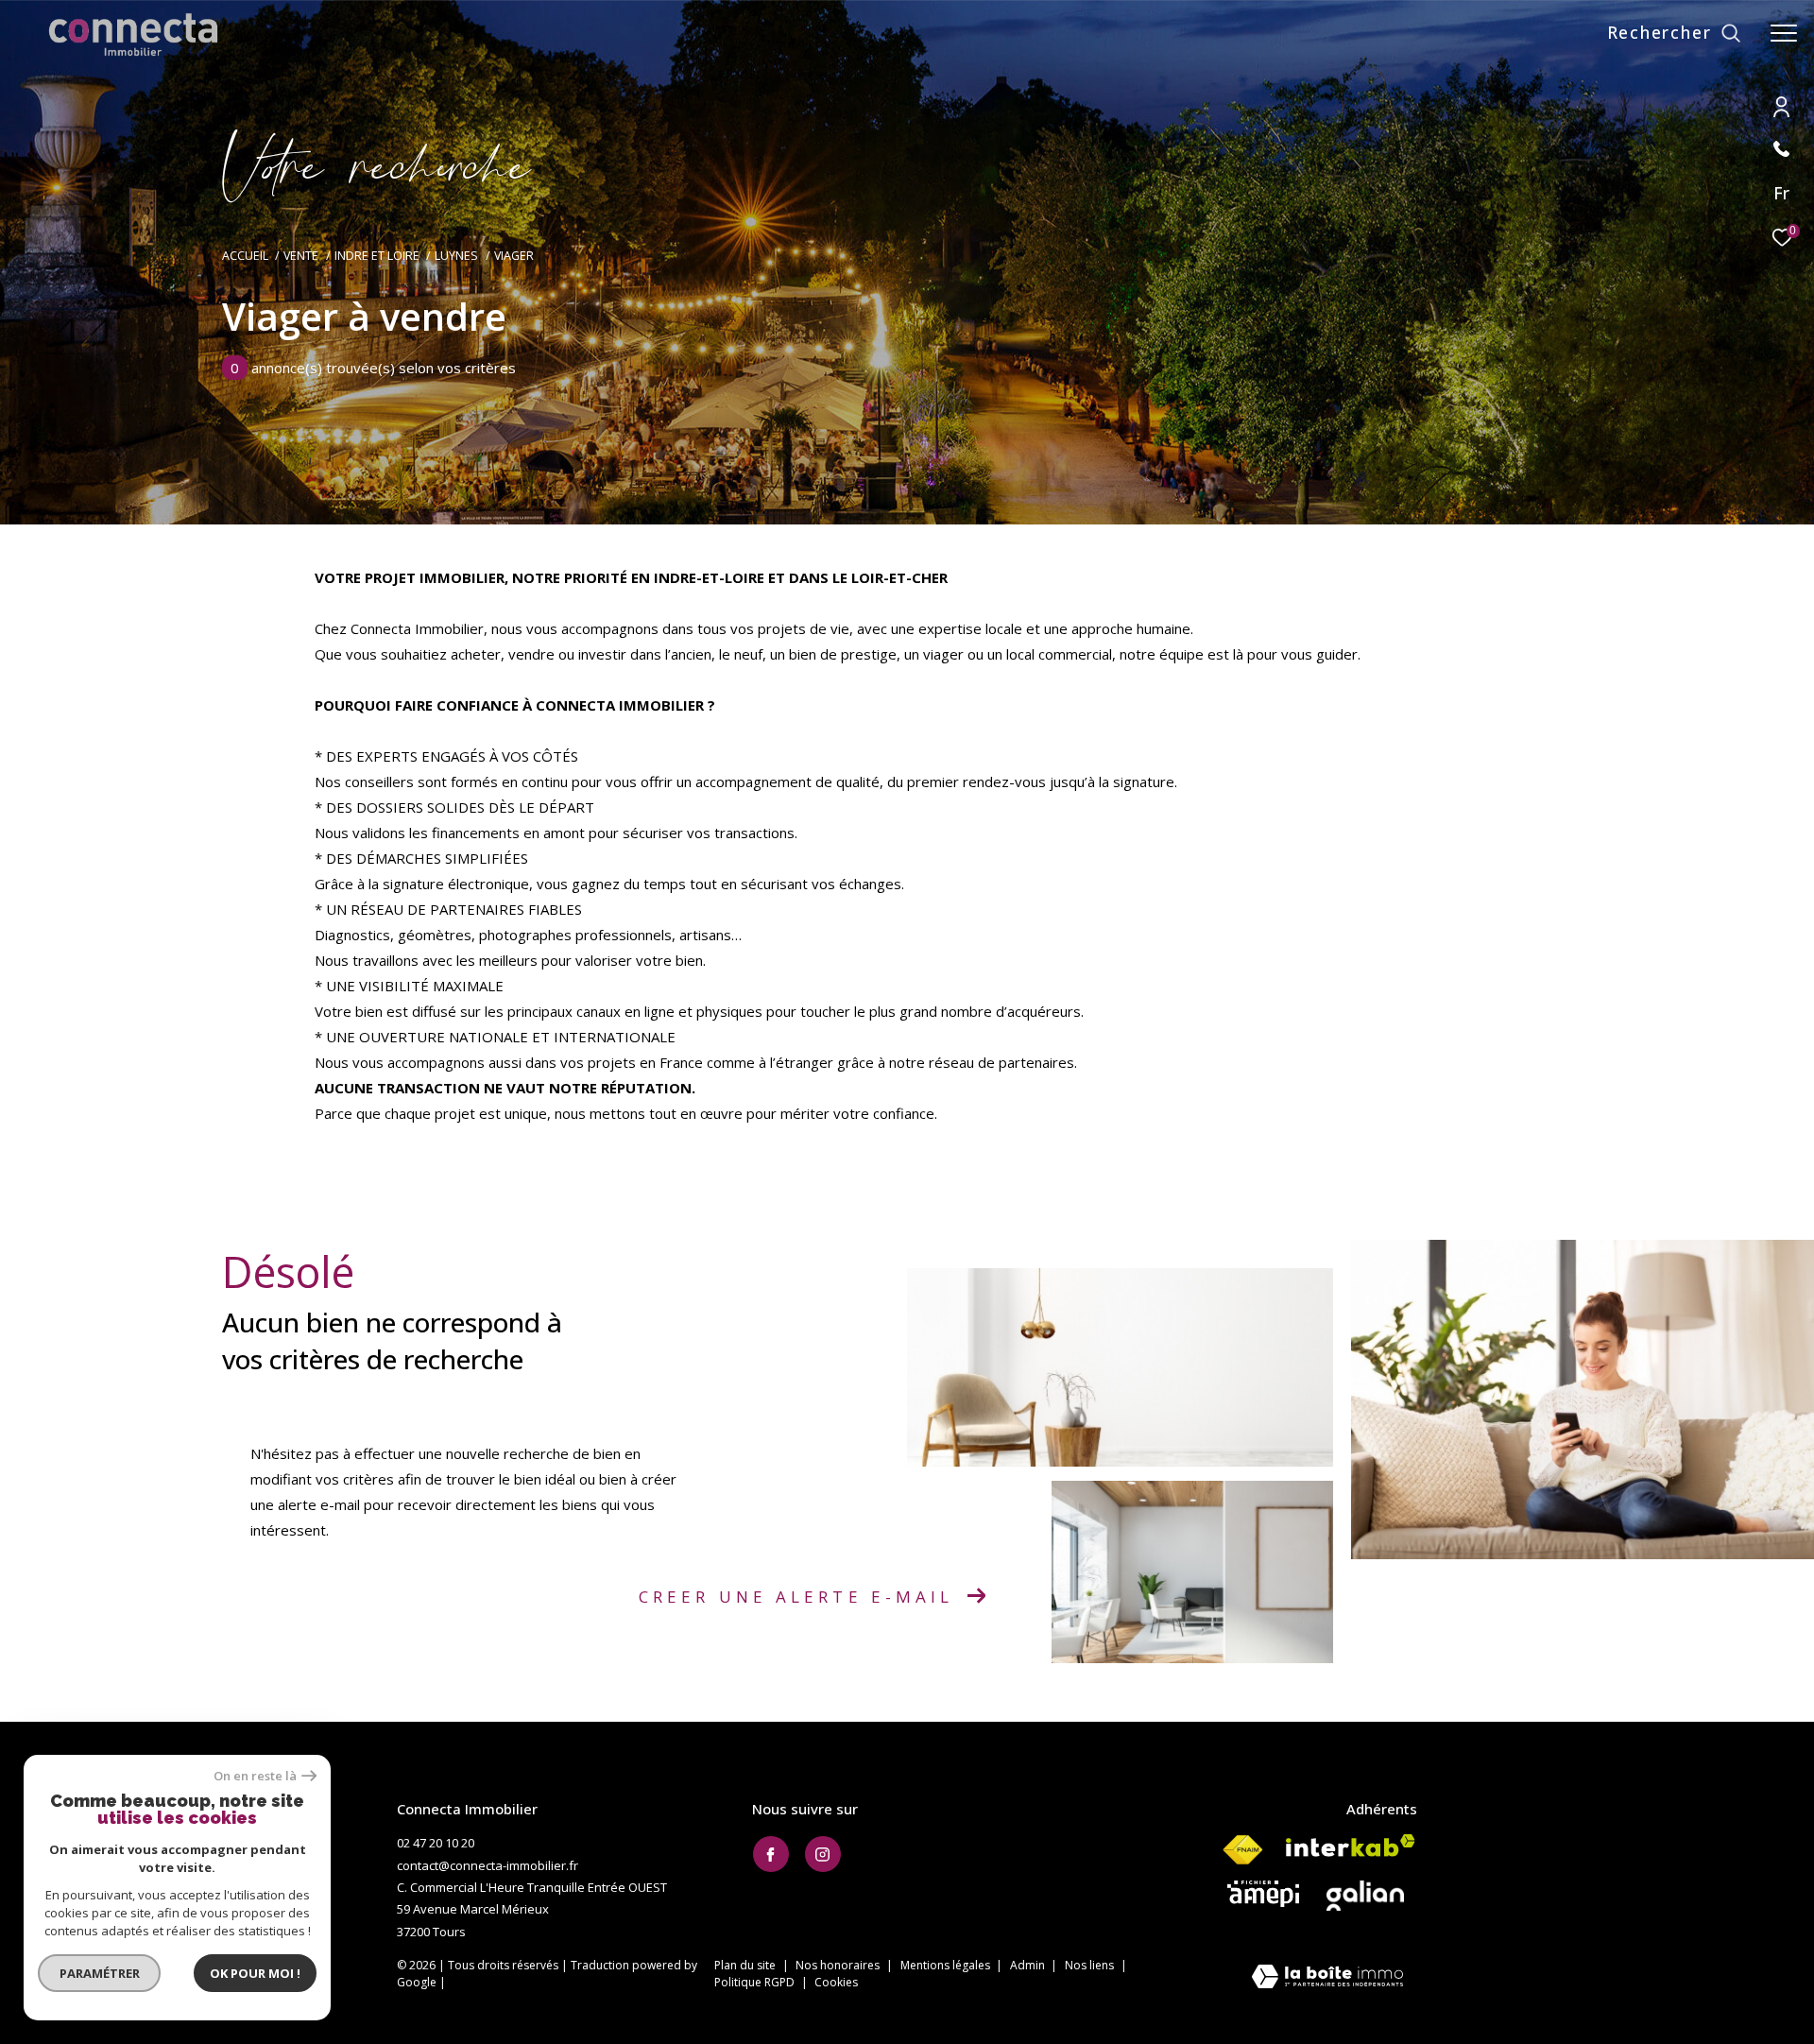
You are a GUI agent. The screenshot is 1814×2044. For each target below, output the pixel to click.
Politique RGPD (754, 1982)
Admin (1029, 1965)
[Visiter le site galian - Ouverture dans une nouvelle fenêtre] (1365, 1896)
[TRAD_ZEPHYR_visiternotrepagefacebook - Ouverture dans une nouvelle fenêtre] (771, 1854)
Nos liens (1091, 1965)
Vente (301, 256)
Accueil (245, 256)
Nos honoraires (839, 1965)
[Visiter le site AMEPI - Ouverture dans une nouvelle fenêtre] (1263, 1894)
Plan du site (746, 1965)
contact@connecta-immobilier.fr (488, 1865)
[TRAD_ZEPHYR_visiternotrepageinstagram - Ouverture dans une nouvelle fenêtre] (823, 1854)
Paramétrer (100, 1973)
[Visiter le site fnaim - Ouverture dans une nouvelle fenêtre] (1242, 1850)
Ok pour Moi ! (255, 1973)
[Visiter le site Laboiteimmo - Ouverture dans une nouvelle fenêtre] (1327, 1978)
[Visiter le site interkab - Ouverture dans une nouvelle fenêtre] (1351, 1846)
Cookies (836, 1983)
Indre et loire (377, 256)
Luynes (456, 256)
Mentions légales (947, 1965)
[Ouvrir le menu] (1784, 33)
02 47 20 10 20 (436, 1843)
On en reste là (255, 1776)
